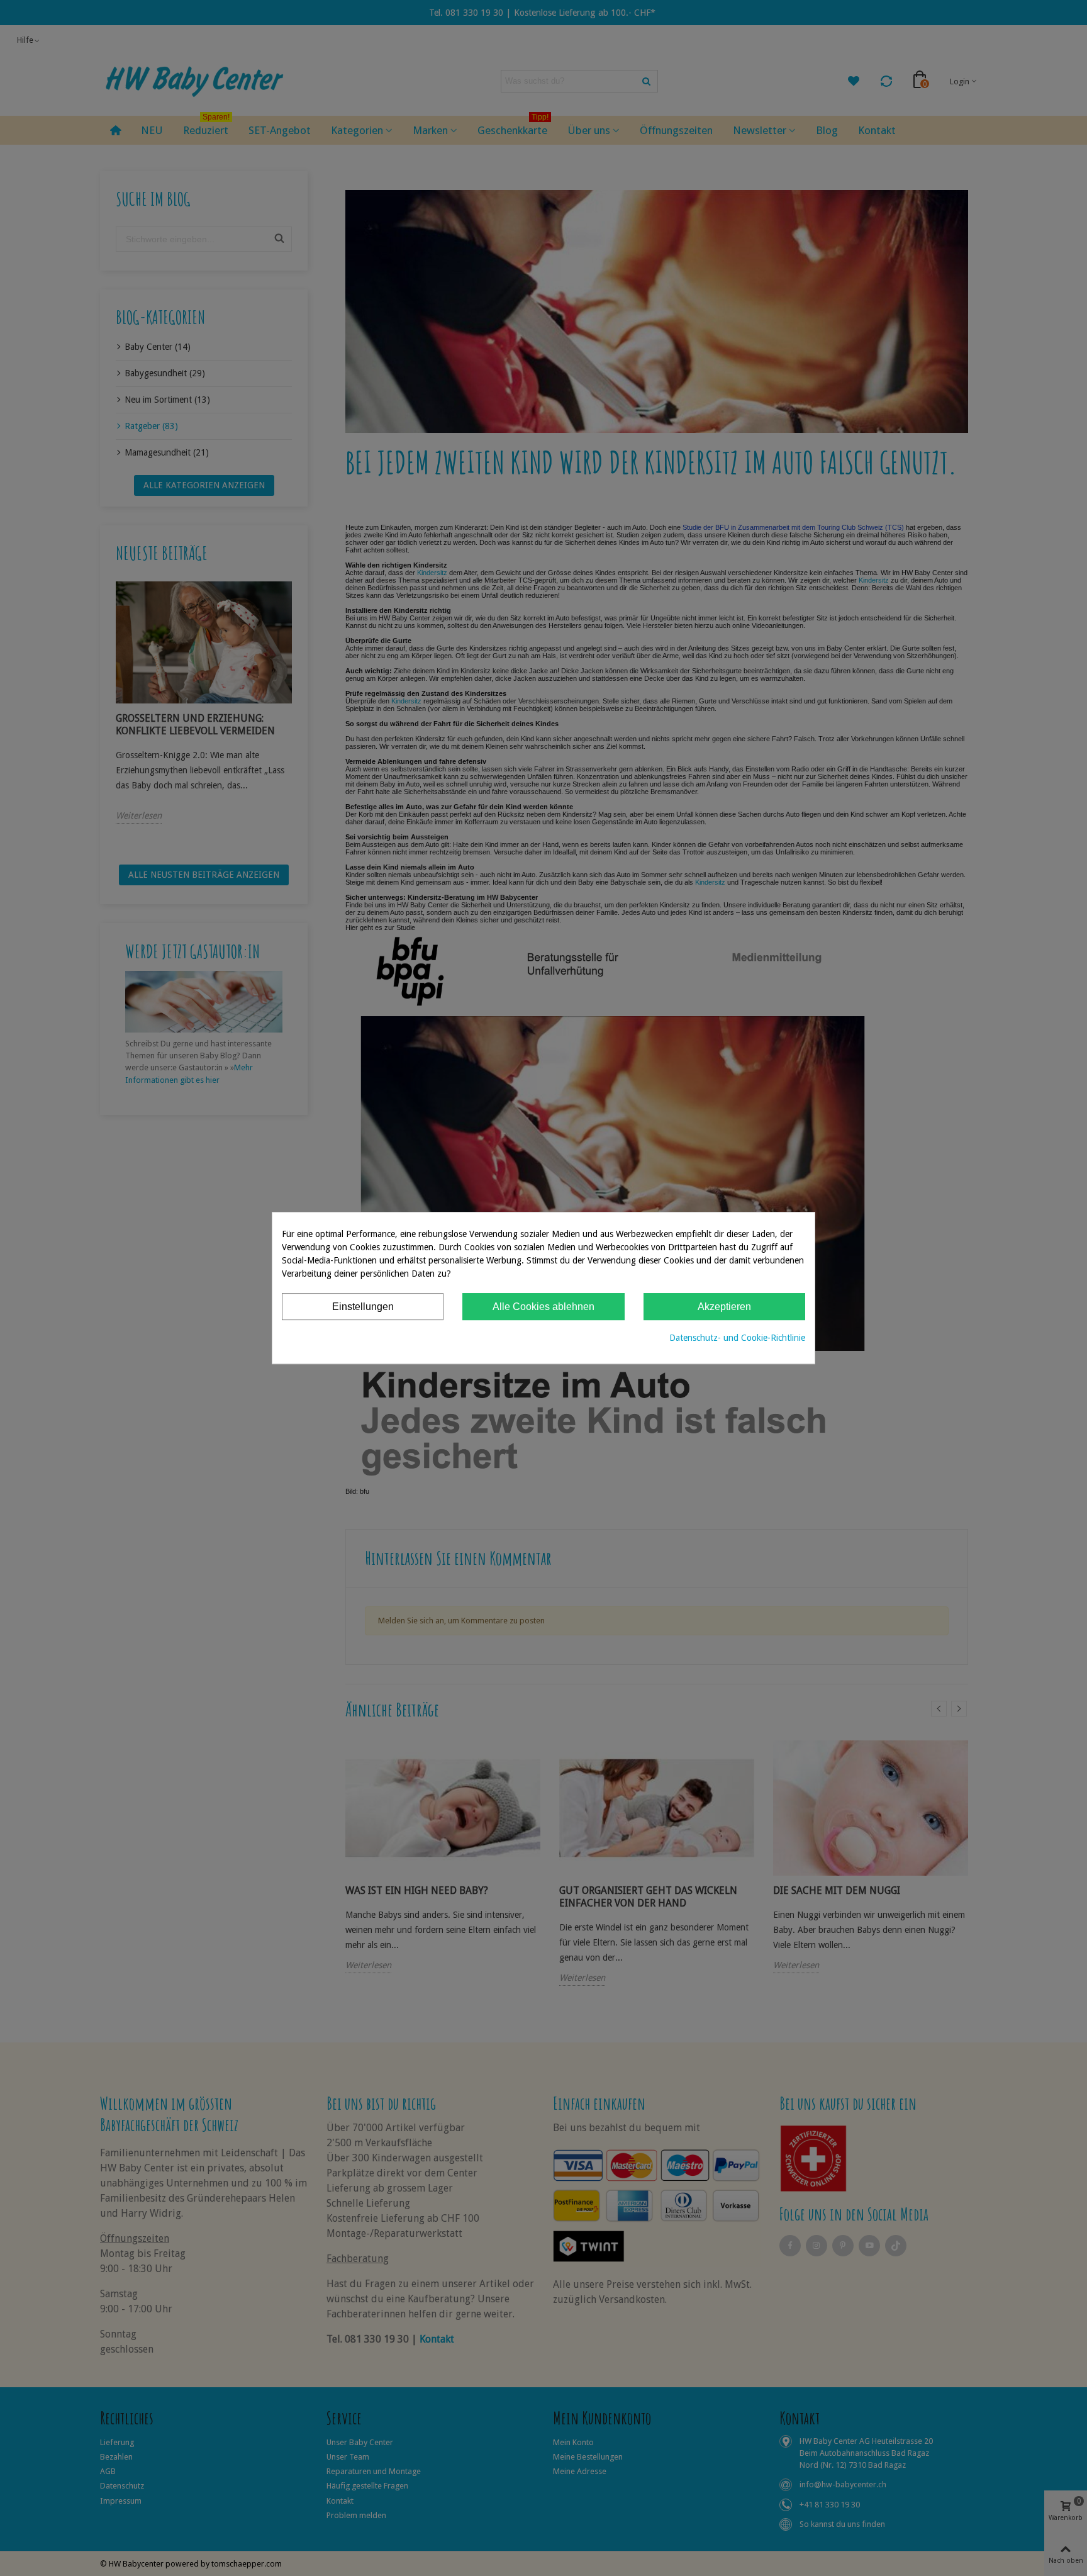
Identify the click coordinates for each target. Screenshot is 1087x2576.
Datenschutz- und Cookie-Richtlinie (737, 1338)
